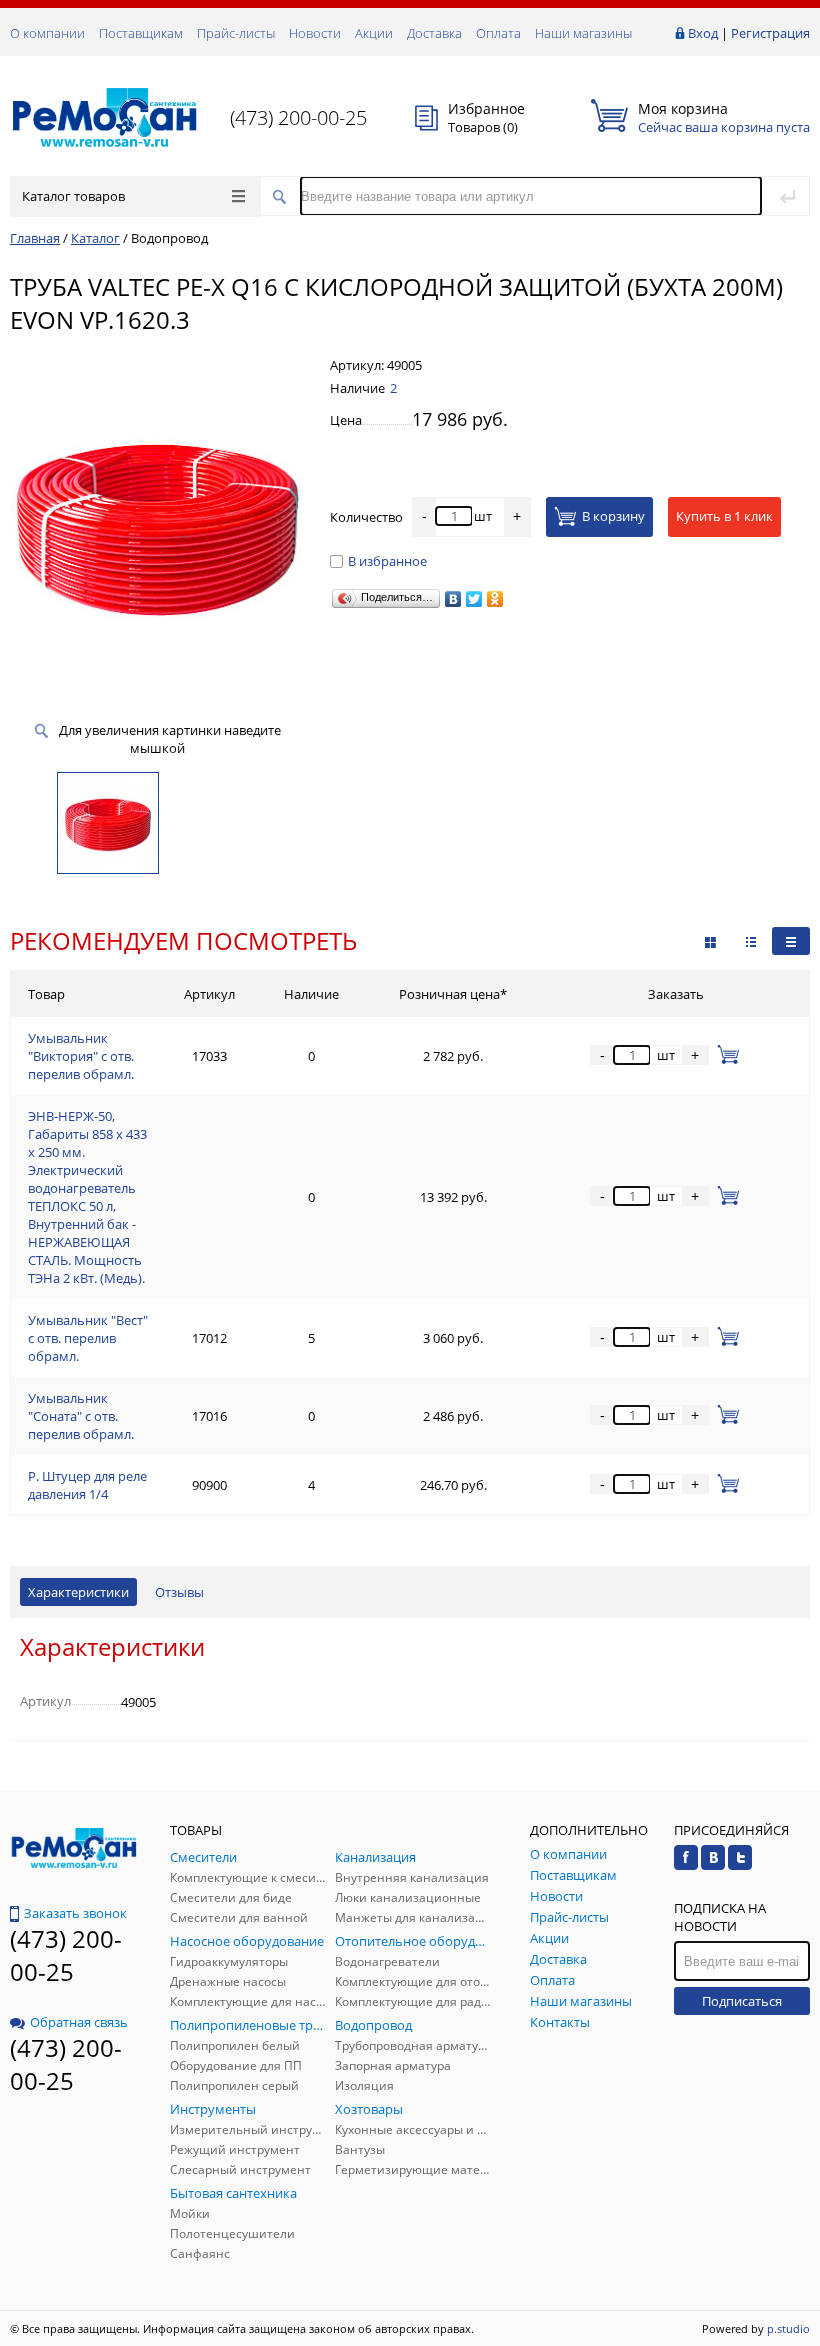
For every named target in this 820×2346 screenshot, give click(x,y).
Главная (35, 238)
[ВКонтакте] (453, 599)
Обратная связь (79, 2022)
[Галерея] (751, 941)
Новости (315, 33)
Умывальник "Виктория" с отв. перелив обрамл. (81, 1056)
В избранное (387, 561)
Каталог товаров (73, 196)
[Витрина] (710, 941)
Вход (703, 33)
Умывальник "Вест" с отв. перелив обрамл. (88, 1338)
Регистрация (770, 33)
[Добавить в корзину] (724, 1055)
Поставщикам (141, 33)
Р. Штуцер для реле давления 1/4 (87, 1485)
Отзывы (179, 1592)
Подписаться (742, 2001)
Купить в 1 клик (724, 516)
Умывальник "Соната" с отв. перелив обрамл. (81, 1416)
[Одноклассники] (495, 599)
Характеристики (78, 1592)
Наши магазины (583, 33)
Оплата (498, 33)
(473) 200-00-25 (298, 117)
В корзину (613, 516)
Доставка (434, 33)
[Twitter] (474, 599)
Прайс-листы (236, 33)
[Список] (791, 941)
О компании (47, 33)
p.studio (788, 2328)
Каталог (95, 238)
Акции (374, 33)
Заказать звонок (75, 1913)
